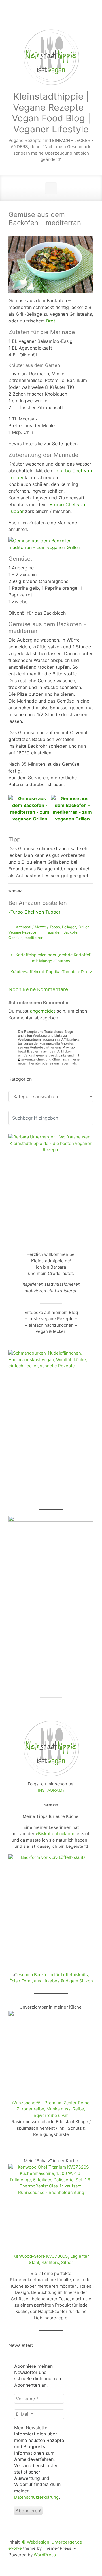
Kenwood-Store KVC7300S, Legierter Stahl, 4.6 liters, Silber (51, 2259)
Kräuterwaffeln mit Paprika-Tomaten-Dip (49, 972)
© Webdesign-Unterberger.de (52, 2542)
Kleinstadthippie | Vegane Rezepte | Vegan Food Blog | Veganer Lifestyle (51, 113)
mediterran (34, 938)
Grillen (84, 927)
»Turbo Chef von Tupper (34, 912)
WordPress (45, 2555)
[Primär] (51, 188)
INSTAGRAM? (51, 1790)
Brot (51, 321)
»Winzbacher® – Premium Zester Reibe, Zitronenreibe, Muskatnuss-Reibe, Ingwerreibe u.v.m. (51, 2109)
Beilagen (69, 927)
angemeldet (43, 1011)
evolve (15, 2548)
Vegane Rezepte (22, 932)
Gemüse (15, 938)
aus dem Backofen (64, 932)
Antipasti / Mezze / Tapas (38, 927)
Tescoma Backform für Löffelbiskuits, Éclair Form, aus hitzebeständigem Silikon (51, 1978)
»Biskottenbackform (56, 1834)
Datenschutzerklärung (36, 2497)
